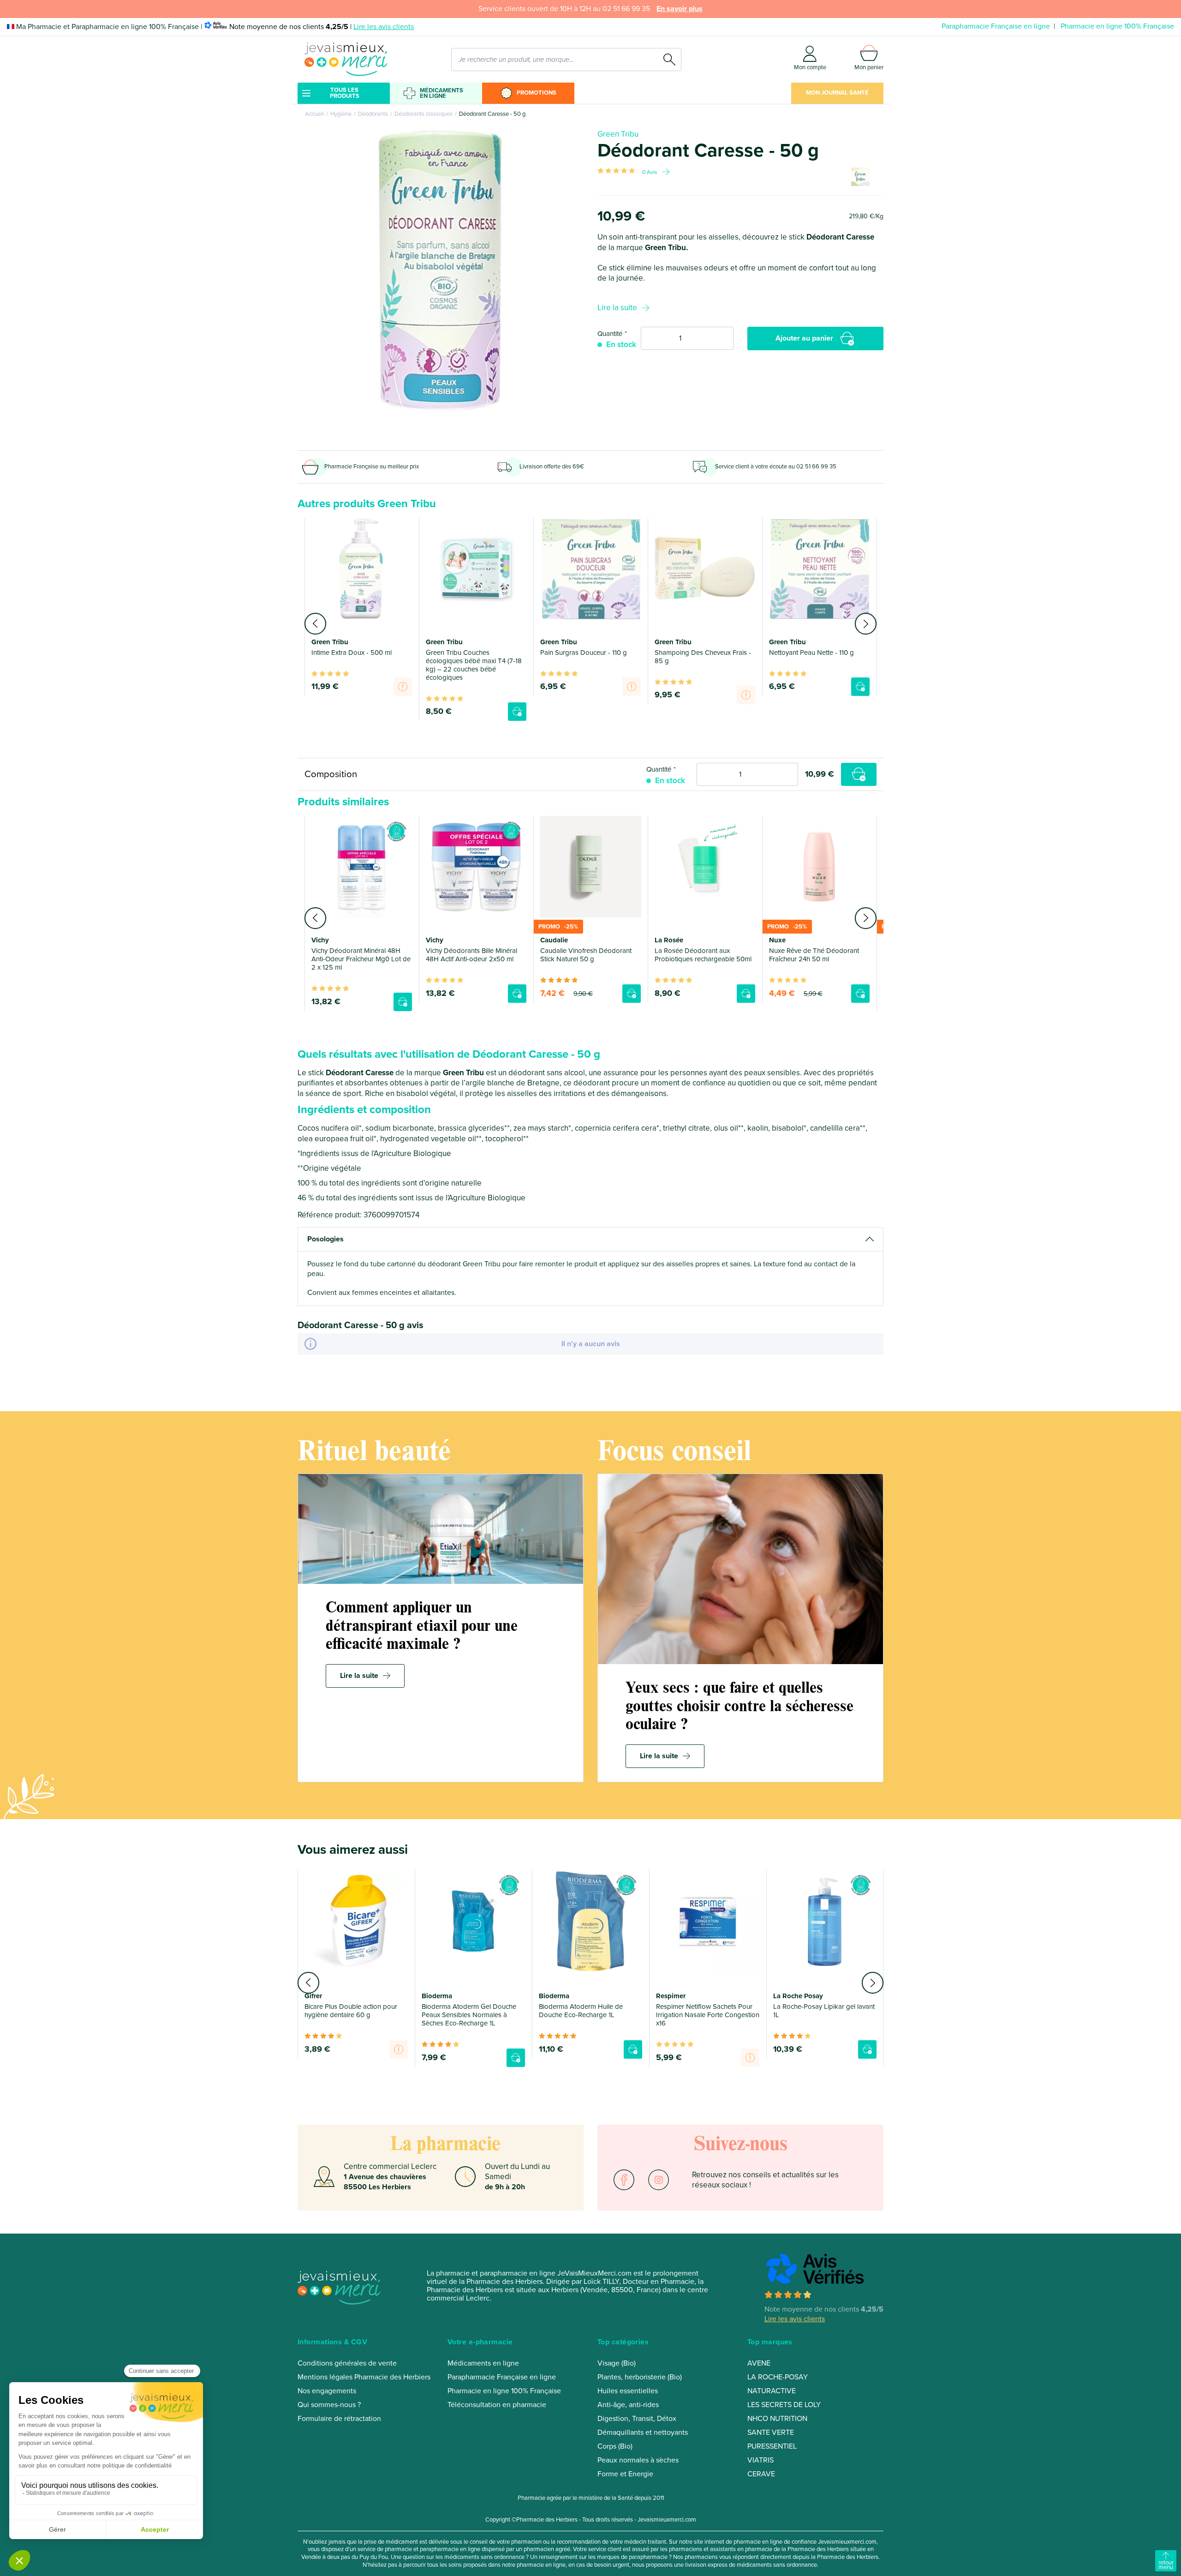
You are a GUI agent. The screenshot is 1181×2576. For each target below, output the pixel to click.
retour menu (1166, 2565)
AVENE (759, 2363)
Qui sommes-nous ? (329, 2405)
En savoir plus (680, 9)
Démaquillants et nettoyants (643, 2432)
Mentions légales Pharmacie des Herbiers (364, 2377)
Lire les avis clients (384, 27)
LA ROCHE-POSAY (778, 2377)
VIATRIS (760, 2460)
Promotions (537, 93)
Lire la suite (617, 308)
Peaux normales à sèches (638, 2460)
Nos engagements (327, 2391)
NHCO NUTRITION (777, 2419)
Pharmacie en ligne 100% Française (1117, 26)
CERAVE (761, 2474)
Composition (331, 774)
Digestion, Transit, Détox (637, 2419)
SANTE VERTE (771, 2432)
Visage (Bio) (617, 2363)
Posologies (325, 1239)
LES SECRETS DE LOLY (784, 2405)
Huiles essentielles (628, 2391)
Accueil (314, 114)
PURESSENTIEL (772, 2446)
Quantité (610, 334)
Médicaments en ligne (441, 93)
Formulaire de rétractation (339, 2419)
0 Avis (650, 172)
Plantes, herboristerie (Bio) (640, 2377)
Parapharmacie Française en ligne (996, 26)
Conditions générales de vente (347, 2363)
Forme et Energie (625, 2474)
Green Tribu (618, 134)
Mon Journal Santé (837, 93)
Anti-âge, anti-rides (628, 2405)
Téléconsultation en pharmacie (497, 2405)
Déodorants (373, 114)
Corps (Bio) (615, 2446)
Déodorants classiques (423, 114)
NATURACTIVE (772, 2391)
